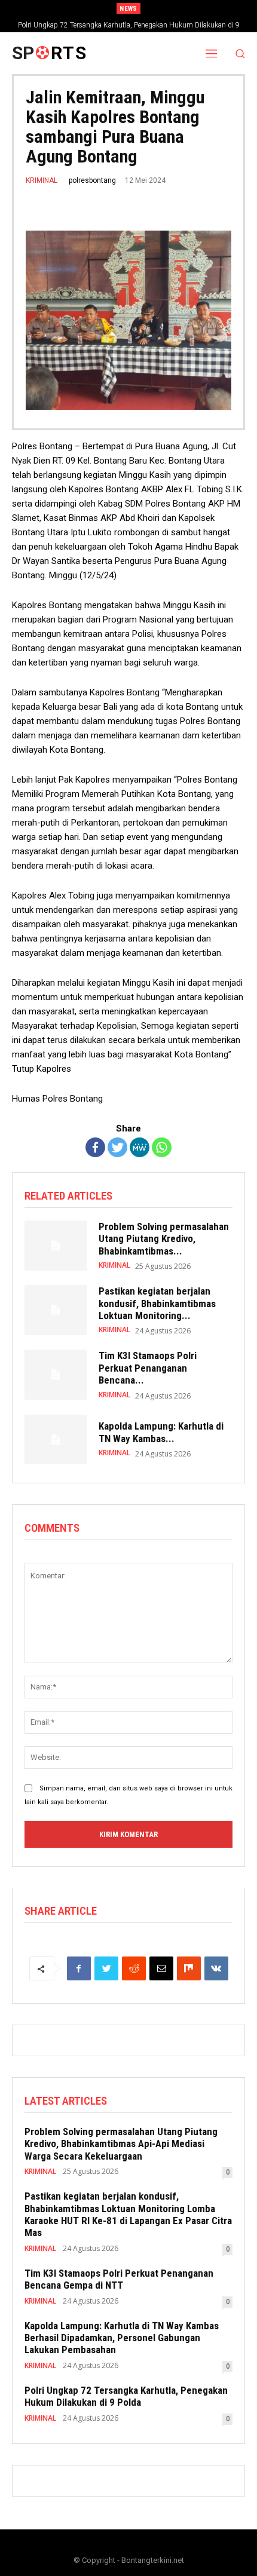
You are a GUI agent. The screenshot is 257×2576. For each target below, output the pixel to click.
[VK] (216, 1968)
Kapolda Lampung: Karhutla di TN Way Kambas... (161, 1432)
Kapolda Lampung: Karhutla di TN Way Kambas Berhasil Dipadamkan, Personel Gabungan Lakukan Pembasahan (122, 2338)
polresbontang (92, 180)
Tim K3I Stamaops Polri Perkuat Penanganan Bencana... (148, 1368)
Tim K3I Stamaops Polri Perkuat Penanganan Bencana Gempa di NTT (119, 2279)
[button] (241, 53)
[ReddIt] (134, 1968)
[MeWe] (140, 1147)
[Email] (161, 1968)
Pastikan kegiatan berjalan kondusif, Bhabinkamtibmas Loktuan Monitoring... (157, 1303)
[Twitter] (117, 1147)
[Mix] (189, 1968)
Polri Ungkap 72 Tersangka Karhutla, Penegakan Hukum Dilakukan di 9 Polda (126, 2396)
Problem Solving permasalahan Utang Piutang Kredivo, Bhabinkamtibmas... (164, 1239)
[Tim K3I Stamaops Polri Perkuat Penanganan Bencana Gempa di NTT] (56, 1375)
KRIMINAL (42, 180)
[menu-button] (212, 53)
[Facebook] (95, 1147)
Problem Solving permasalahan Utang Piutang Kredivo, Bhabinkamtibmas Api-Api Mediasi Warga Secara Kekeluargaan (121, 2144)
